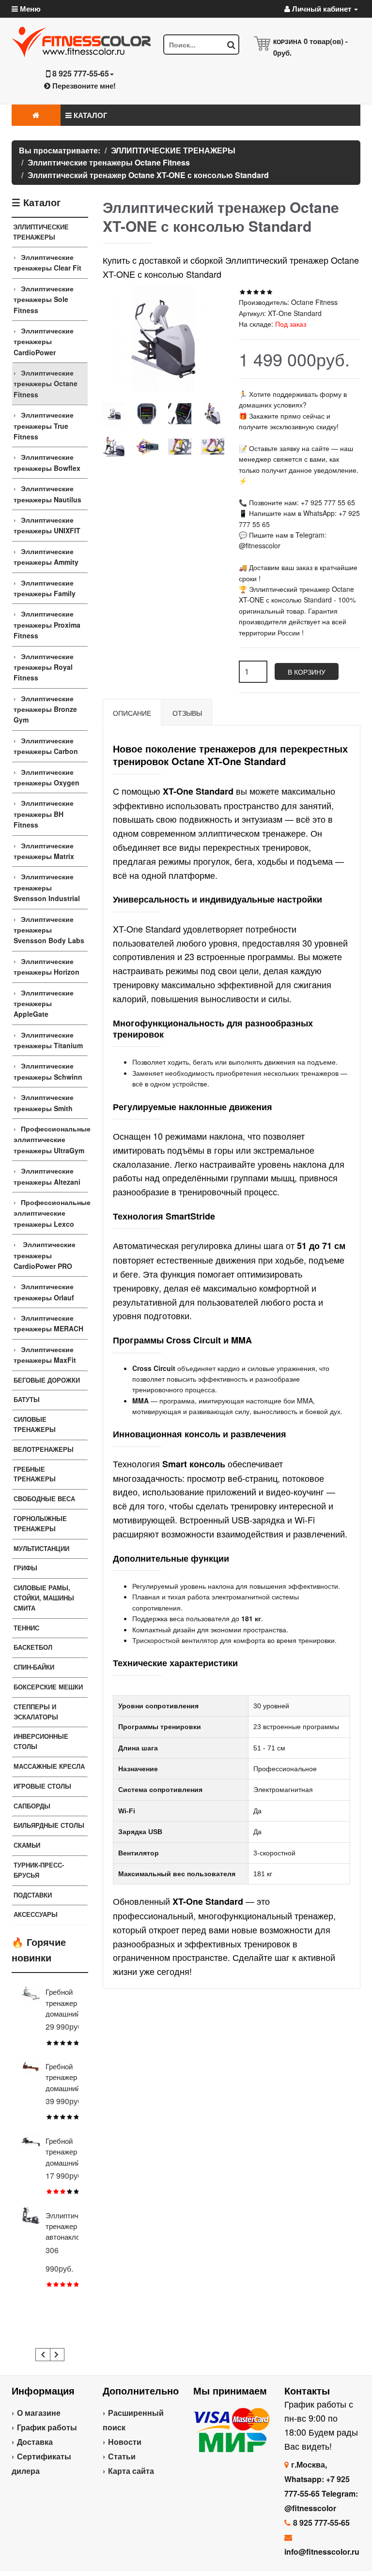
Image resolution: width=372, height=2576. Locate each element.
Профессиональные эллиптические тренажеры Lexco (51, 1213)
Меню (29, 9)
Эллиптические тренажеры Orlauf (44, 1292)
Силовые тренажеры (35, 1424)
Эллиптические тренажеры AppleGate (44, 1003)
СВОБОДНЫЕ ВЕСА (44, 1499)
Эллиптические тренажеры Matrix (44, 851)
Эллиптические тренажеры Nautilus (47, 494)
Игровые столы (42, 1786)
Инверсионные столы (41, 1741)
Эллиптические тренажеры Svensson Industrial (47, 887)
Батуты (27, 1399)
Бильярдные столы (49, 1825)
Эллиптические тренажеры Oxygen (46, 777)
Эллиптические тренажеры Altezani (47, 1176)
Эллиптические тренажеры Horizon (46, 966)
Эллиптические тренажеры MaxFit (45, 1355)
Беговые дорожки (47, 1380)
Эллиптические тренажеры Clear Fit (47, 262)
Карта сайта (131, 2471)
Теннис (26, 1628)
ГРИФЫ (25, 1568)
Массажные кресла (49, 1766)
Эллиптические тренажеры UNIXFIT (47, 525)
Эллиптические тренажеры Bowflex (47, 462)
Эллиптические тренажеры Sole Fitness (44, 299)
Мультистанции (41, 1548)
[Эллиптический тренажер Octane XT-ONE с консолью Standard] (114, 414)
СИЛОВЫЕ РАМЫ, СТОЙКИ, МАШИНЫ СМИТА (44, 1598)
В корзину (307, 672)
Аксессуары (36, 1914)
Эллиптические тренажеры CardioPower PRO (45, 1255)
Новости (125, 2442)
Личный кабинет (322, 9)
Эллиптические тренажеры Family (45, 588)
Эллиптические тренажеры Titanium (48, 1040)
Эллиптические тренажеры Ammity (46, 557)
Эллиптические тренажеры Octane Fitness (46, 384)
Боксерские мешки (48, 1687)
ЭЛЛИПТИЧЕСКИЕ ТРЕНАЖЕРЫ (41, 232)
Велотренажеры (44, 1449)
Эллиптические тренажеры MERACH (48, 1323)
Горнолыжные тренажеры (40, 1523)
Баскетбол (33, 1647)
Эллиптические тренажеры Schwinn (48, 1071)
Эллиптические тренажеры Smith (44, 1102)
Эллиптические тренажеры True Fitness (44, 426)
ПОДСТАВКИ (33, 1895)
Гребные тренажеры (35, 1474)
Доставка (35, 2442)
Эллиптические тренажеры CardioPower (44, 341)
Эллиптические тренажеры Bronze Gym (45, 709)
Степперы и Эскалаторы (36, 1712)
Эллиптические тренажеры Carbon (46, 746)
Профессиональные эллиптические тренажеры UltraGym (51, 1139)
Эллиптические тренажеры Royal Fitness (44, 667)
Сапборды (32, 1806)
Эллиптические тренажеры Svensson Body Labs (49, 930)
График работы (47, 2427)
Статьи (122, 2456)
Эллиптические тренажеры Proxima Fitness (47, 625)
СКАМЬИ (27, 1845)
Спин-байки (34, 1667)
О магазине (39, 2413)
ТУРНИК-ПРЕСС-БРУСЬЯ (39, 1870)
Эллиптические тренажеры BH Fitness (44, 814)
